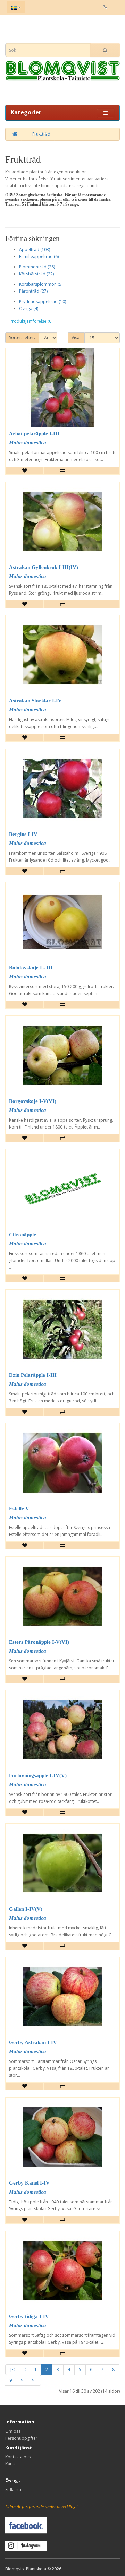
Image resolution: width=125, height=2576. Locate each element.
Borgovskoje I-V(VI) (33, 1101)
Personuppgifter (21, 2438)
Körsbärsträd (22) (36, 274)
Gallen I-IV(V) (26, 1909)
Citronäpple (23, 1235)
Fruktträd (41, 134)
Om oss (13, 2431)
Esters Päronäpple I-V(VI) (39, 1642)
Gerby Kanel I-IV (29, 2183)
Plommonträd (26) (37, 267)
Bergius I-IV (23, 834)
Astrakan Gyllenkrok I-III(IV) (44, 567)
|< (12, 2370)
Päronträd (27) (33, 291)
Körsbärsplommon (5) (41, 284)
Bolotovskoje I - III (31, 968)
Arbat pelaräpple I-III (34, 434)
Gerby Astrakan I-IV (33, 2042)
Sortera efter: (22, 338)
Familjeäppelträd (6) (39, 256)
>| (34, 2380)
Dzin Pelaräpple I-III (33, 1375)
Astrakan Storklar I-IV (35, 701)
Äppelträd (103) (35, 249)
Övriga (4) (29, 308)
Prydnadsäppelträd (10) (43, 301)
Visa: (76, 338)
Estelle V (19, 1509)
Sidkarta (13, 2489)
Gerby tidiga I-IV (29, 2316)
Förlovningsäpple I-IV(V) (38, 1775)
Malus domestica (28, 443)
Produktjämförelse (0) (31, 321)
